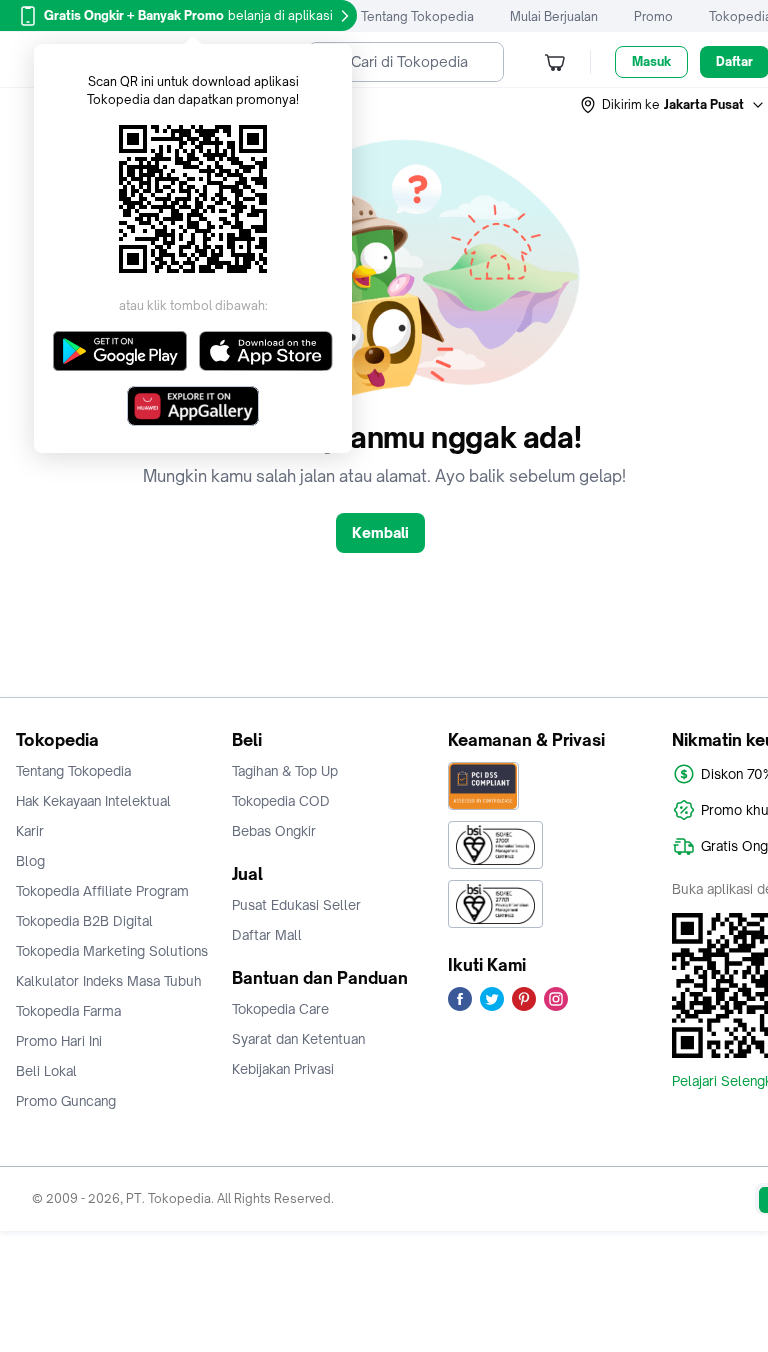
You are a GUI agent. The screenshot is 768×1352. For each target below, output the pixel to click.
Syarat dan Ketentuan (298, 1039)
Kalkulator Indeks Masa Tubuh (109, 981)
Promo (653, 16)
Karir (30, 831)
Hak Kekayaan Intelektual (93, 801)
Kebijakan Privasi (283, 1069)
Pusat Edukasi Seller (296, 905)
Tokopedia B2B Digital (84, 921)
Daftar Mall (267, 935)
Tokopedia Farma (68, 1011)
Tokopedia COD (281, 801)
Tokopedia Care (280, 1009)
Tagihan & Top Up (285, 771)
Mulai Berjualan (554, 16)
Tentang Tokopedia (417, 16)
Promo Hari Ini (59, 1041)
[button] (673, 105)
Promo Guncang (66, 1101)
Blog (30, 861)
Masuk (651, 61)
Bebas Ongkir (274, 831)
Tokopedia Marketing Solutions (112, 951)
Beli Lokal (46, 1071)
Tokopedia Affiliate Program (102, 891)
